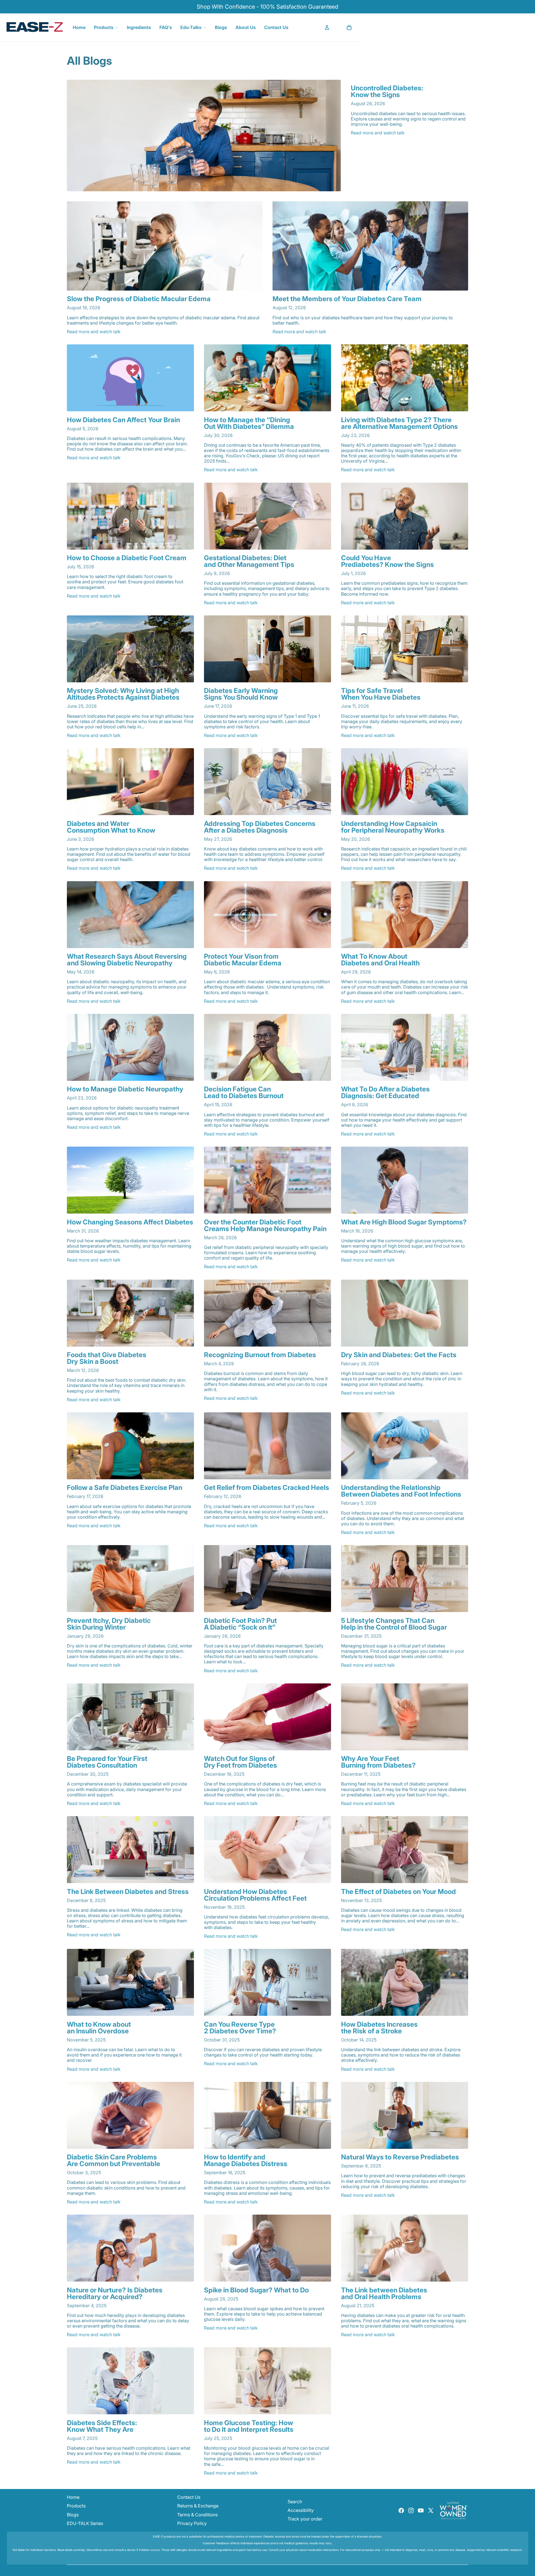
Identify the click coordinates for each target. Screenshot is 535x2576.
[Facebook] (401, 2510)
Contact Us (276, 27)
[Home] (35, 27)
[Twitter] (431, 2510)
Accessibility (301, 2510)
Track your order (305, 2519)
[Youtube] (421, 2510)
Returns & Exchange (198, 2506)
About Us (246, 27)
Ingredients (139, 27)
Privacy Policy (192, 2523)
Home (79, 27)
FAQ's (166, 27)
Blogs (221, 27)
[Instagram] (411, 2510)
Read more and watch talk (378, 133)
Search (295, 2502)
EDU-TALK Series (85, 2523)
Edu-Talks (191, 27)
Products (104, 27)
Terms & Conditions (197, 2515)
